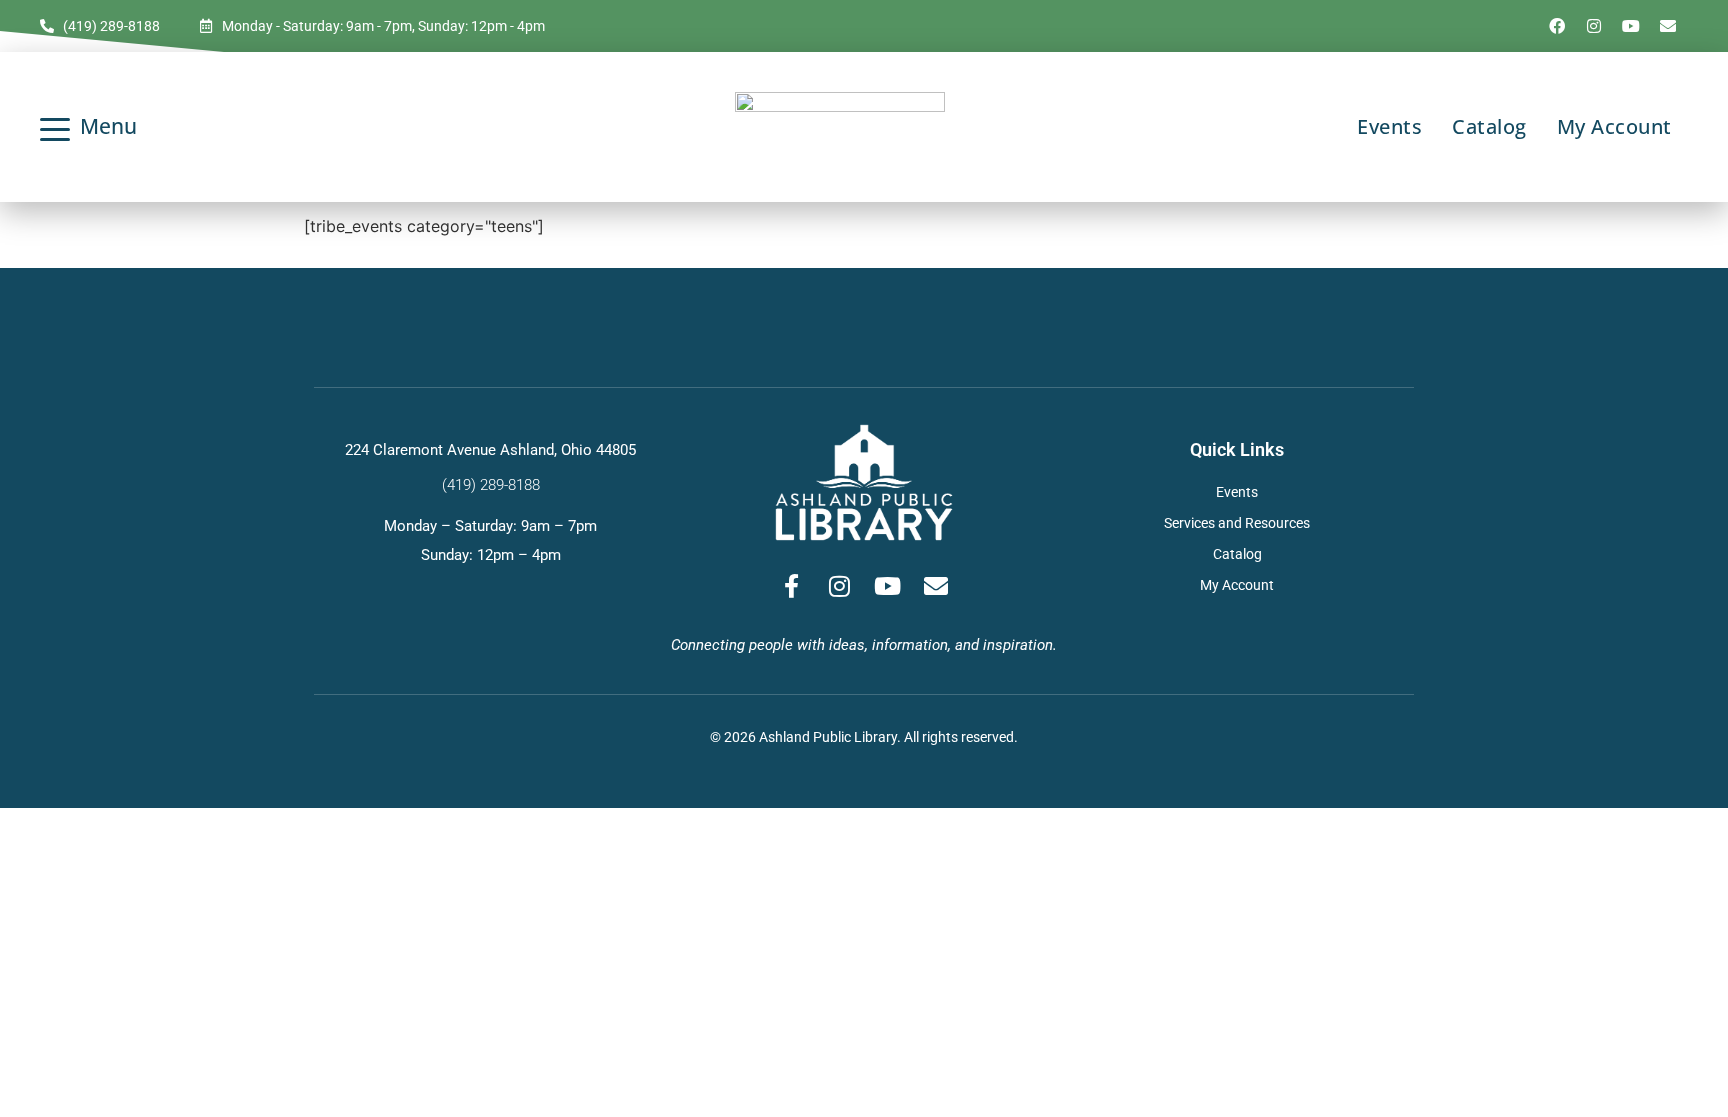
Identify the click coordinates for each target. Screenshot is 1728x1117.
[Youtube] (1631, 26)
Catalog (1489, 126)
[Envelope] (1668, 26)
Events (1389, 126)
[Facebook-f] (792, 586)
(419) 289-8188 (491, 485)
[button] (154, 126)
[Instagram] (1594, 26)
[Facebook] (1557, 26)
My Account (1614, 126)
